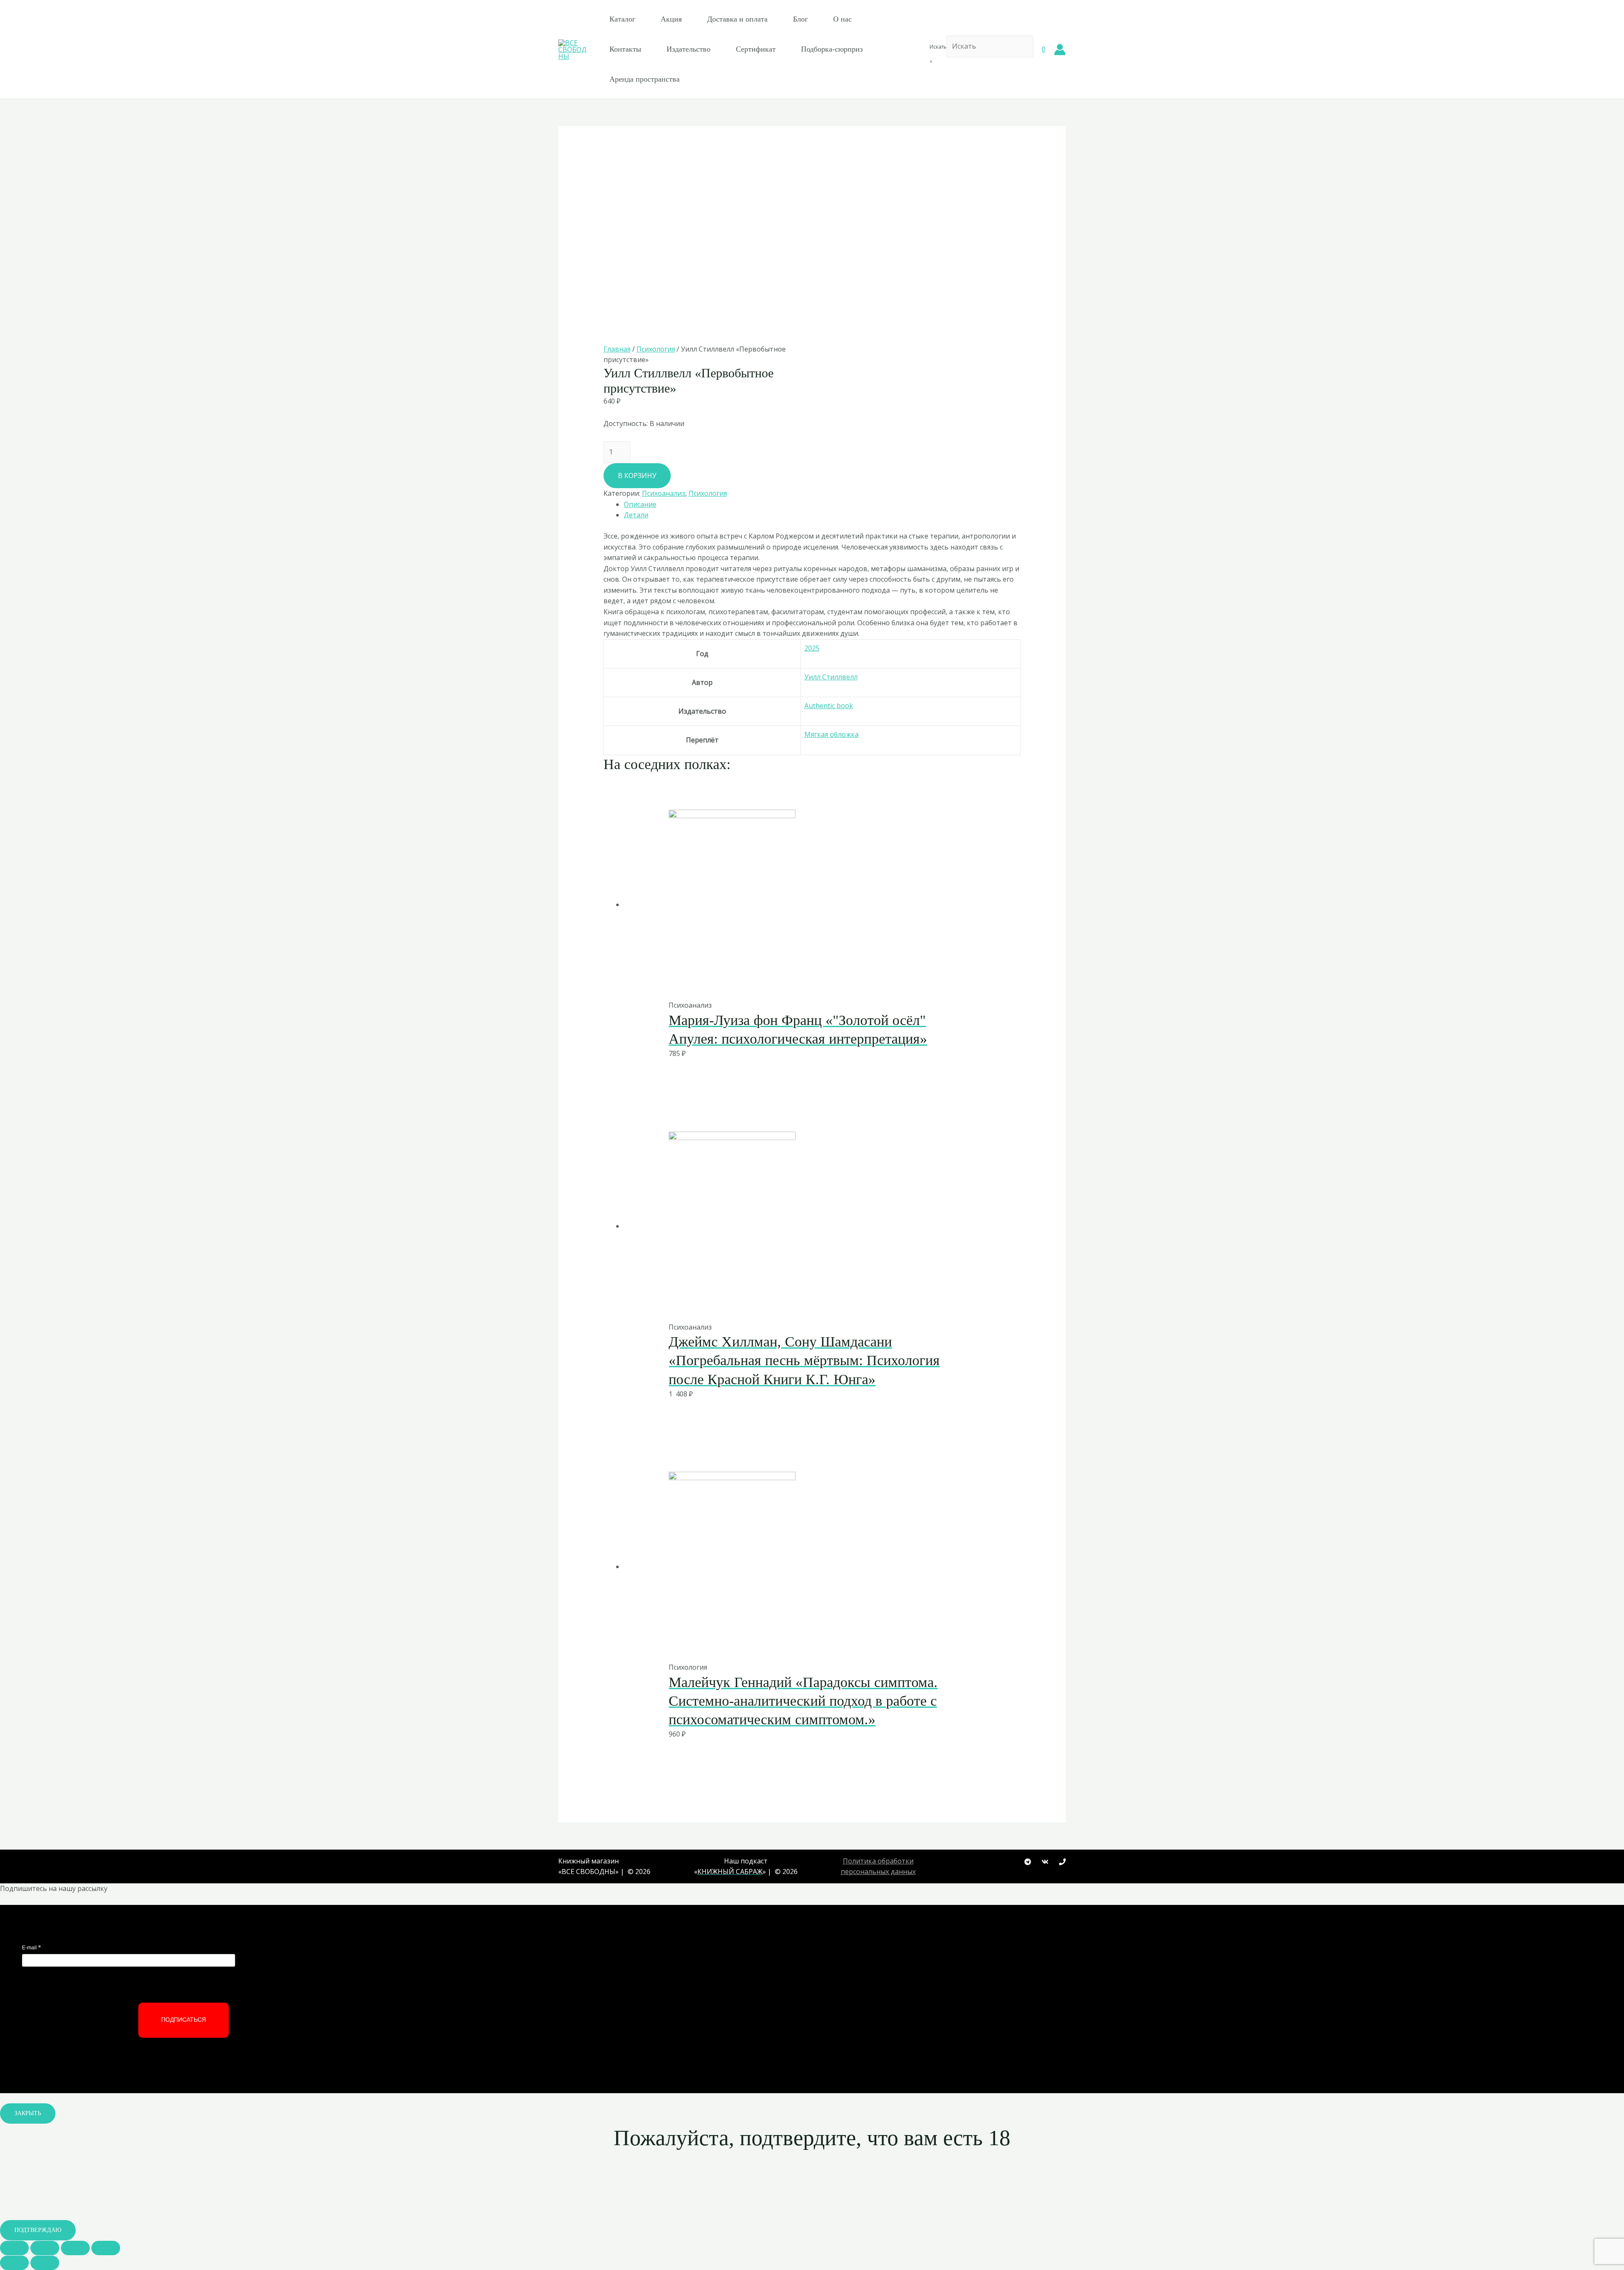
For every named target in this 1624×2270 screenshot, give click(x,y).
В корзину (637, 475)
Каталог (622, 19)
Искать (938, 47)
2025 (812, 648)
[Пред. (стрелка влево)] (14, 2263)
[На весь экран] (75, 2248)
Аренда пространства (645, 79)
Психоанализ (664, 493)
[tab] (822, 505)
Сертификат (756, 49)
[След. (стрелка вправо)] (45, 2263)
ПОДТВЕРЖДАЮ (38, 2230)
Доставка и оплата (737, 19)
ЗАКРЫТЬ (28, 2113)
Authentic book (829, 706)
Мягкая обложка (831, 734)
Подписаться (184, 2020)
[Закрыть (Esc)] (14, 2248)
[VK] (1045, 1862)
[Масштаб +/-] (106, 2248)
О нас (842, 19)
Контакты (625, 49)
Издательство (689, 49)
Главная (617, 349)
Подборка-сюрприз (832, 49)
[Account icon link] (1060, 49)
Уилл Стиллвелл (831, 677)
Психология (656, 349)
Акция (671, 19)
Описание (640, 504)
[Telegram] (1028, 1862)
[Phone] (1062, 1862)
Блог (800, 19)
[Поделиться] (45, 2248)
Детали (636, 515)
